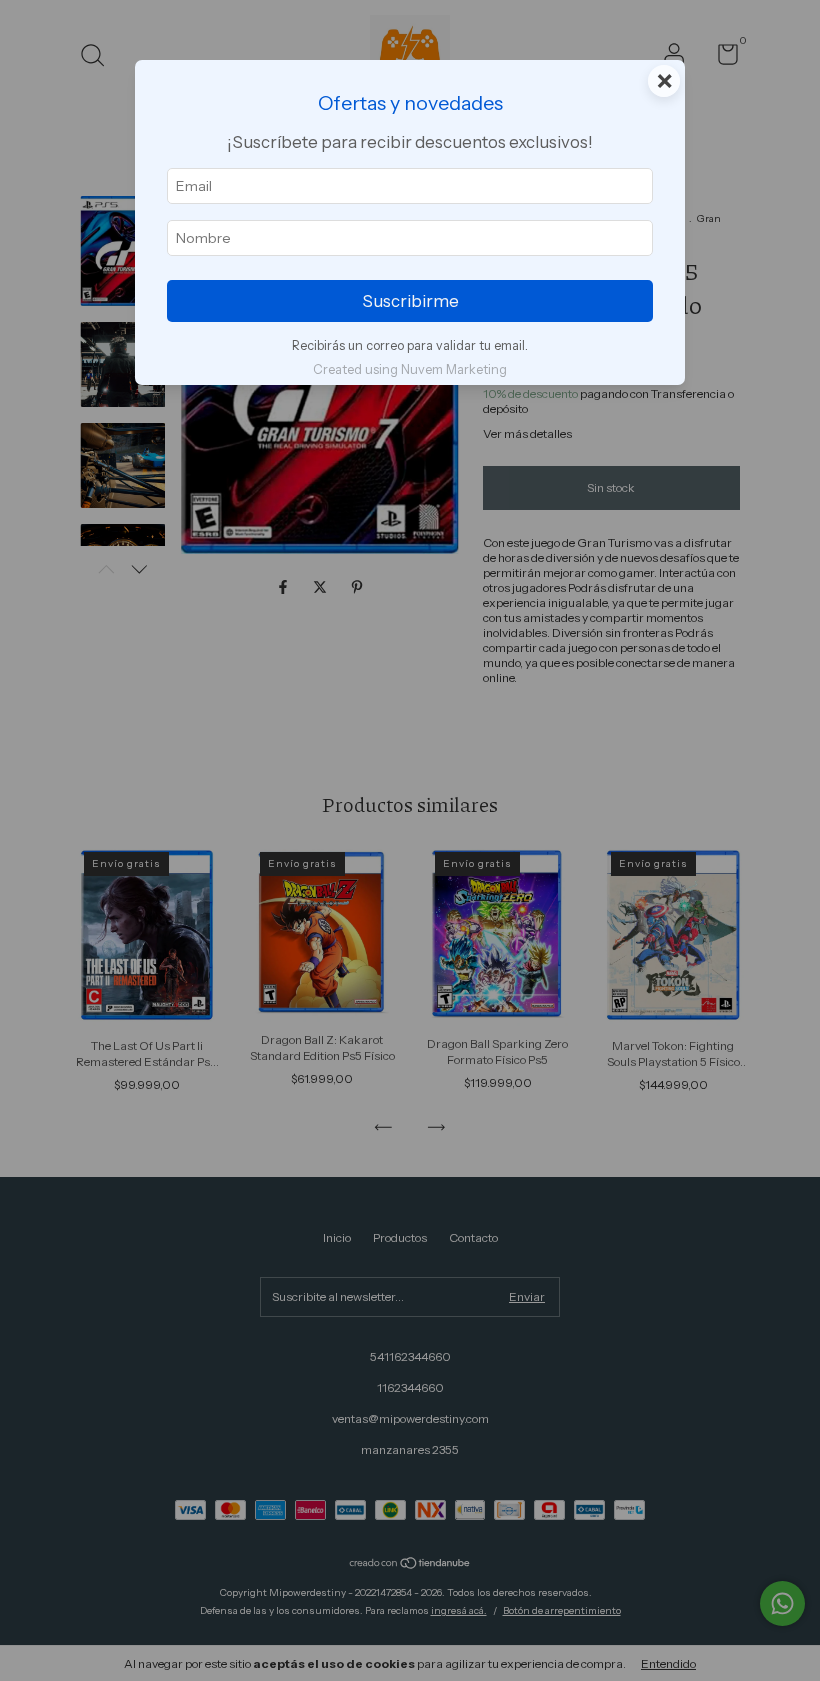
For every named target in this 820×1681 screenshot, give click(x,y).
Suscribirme (410, 301)
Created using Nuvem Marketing (410, 369)
